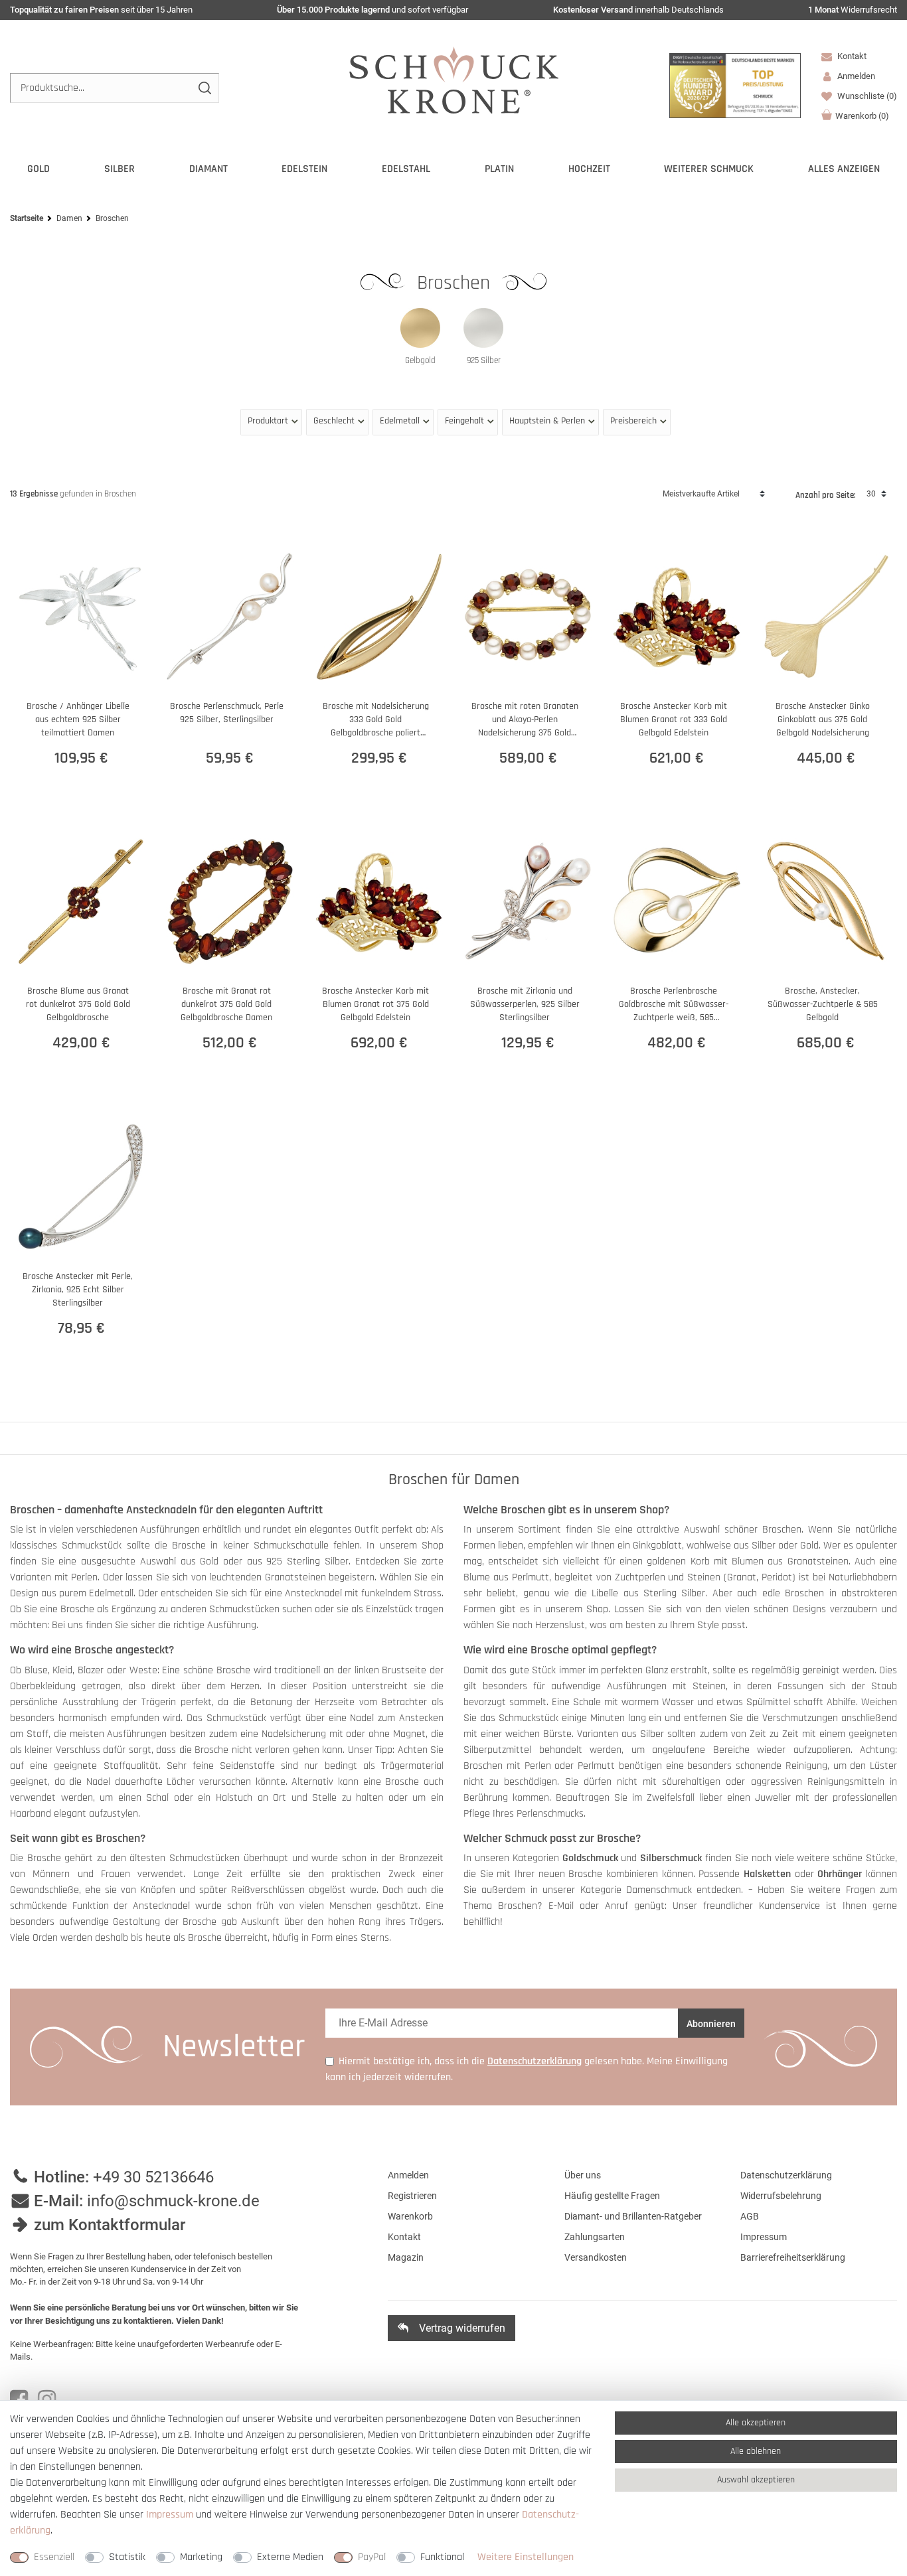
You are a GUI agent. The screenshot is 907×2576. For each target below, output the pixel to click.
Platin (499, 169)
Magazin (406, 2257)
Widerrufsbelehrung (781, 2196)
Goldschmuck (590, 1858)
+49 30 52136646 (153, 2177)
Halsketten (767, 1874)
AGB (750, 2216)
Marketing (201, 2557)
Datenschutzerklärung (786, 2175)
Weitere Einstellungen (526, 2557)
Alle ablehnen (756, 2451)
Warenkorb (862, 116)
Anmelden (408, 2175)
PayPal (372, 2557)
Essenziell (54, 2557)
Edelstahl (406, 169)
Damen (69, 218)
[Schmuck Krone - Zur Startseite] (454, 79)
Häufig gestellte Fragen (612, 2196)
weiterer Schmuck (709, 169)
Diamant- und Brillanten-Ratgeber (633, 2216)
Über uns (583, 2175)
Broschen (456, 283)
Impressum (764, 2237)
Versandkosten (596, 2257)
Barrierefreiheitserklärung (793, 2257)
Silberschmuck (671, 1858)
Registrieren (412, 2196)
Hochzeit (589, 169)
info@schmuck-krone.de (173, 2201)
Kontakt (851, 56)
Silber (120, 169)
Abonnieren (711, 2024)
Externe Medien (290, 2557)
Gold (39, 169)
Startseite (27, 218)
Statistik (127, 2557)
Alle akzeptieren (756, 2423)
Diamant (208, 169)
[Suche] (204, 88)
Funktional (442, 2557)
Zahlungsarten (595, 2237)
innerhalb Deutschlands (638, 10)
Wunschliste (866, 96)
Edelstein (304, 169)
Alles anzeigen (844, 169)
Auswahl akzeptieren (756, 2480)
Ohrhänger (840, 1874)
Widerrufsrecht (853, 10)
